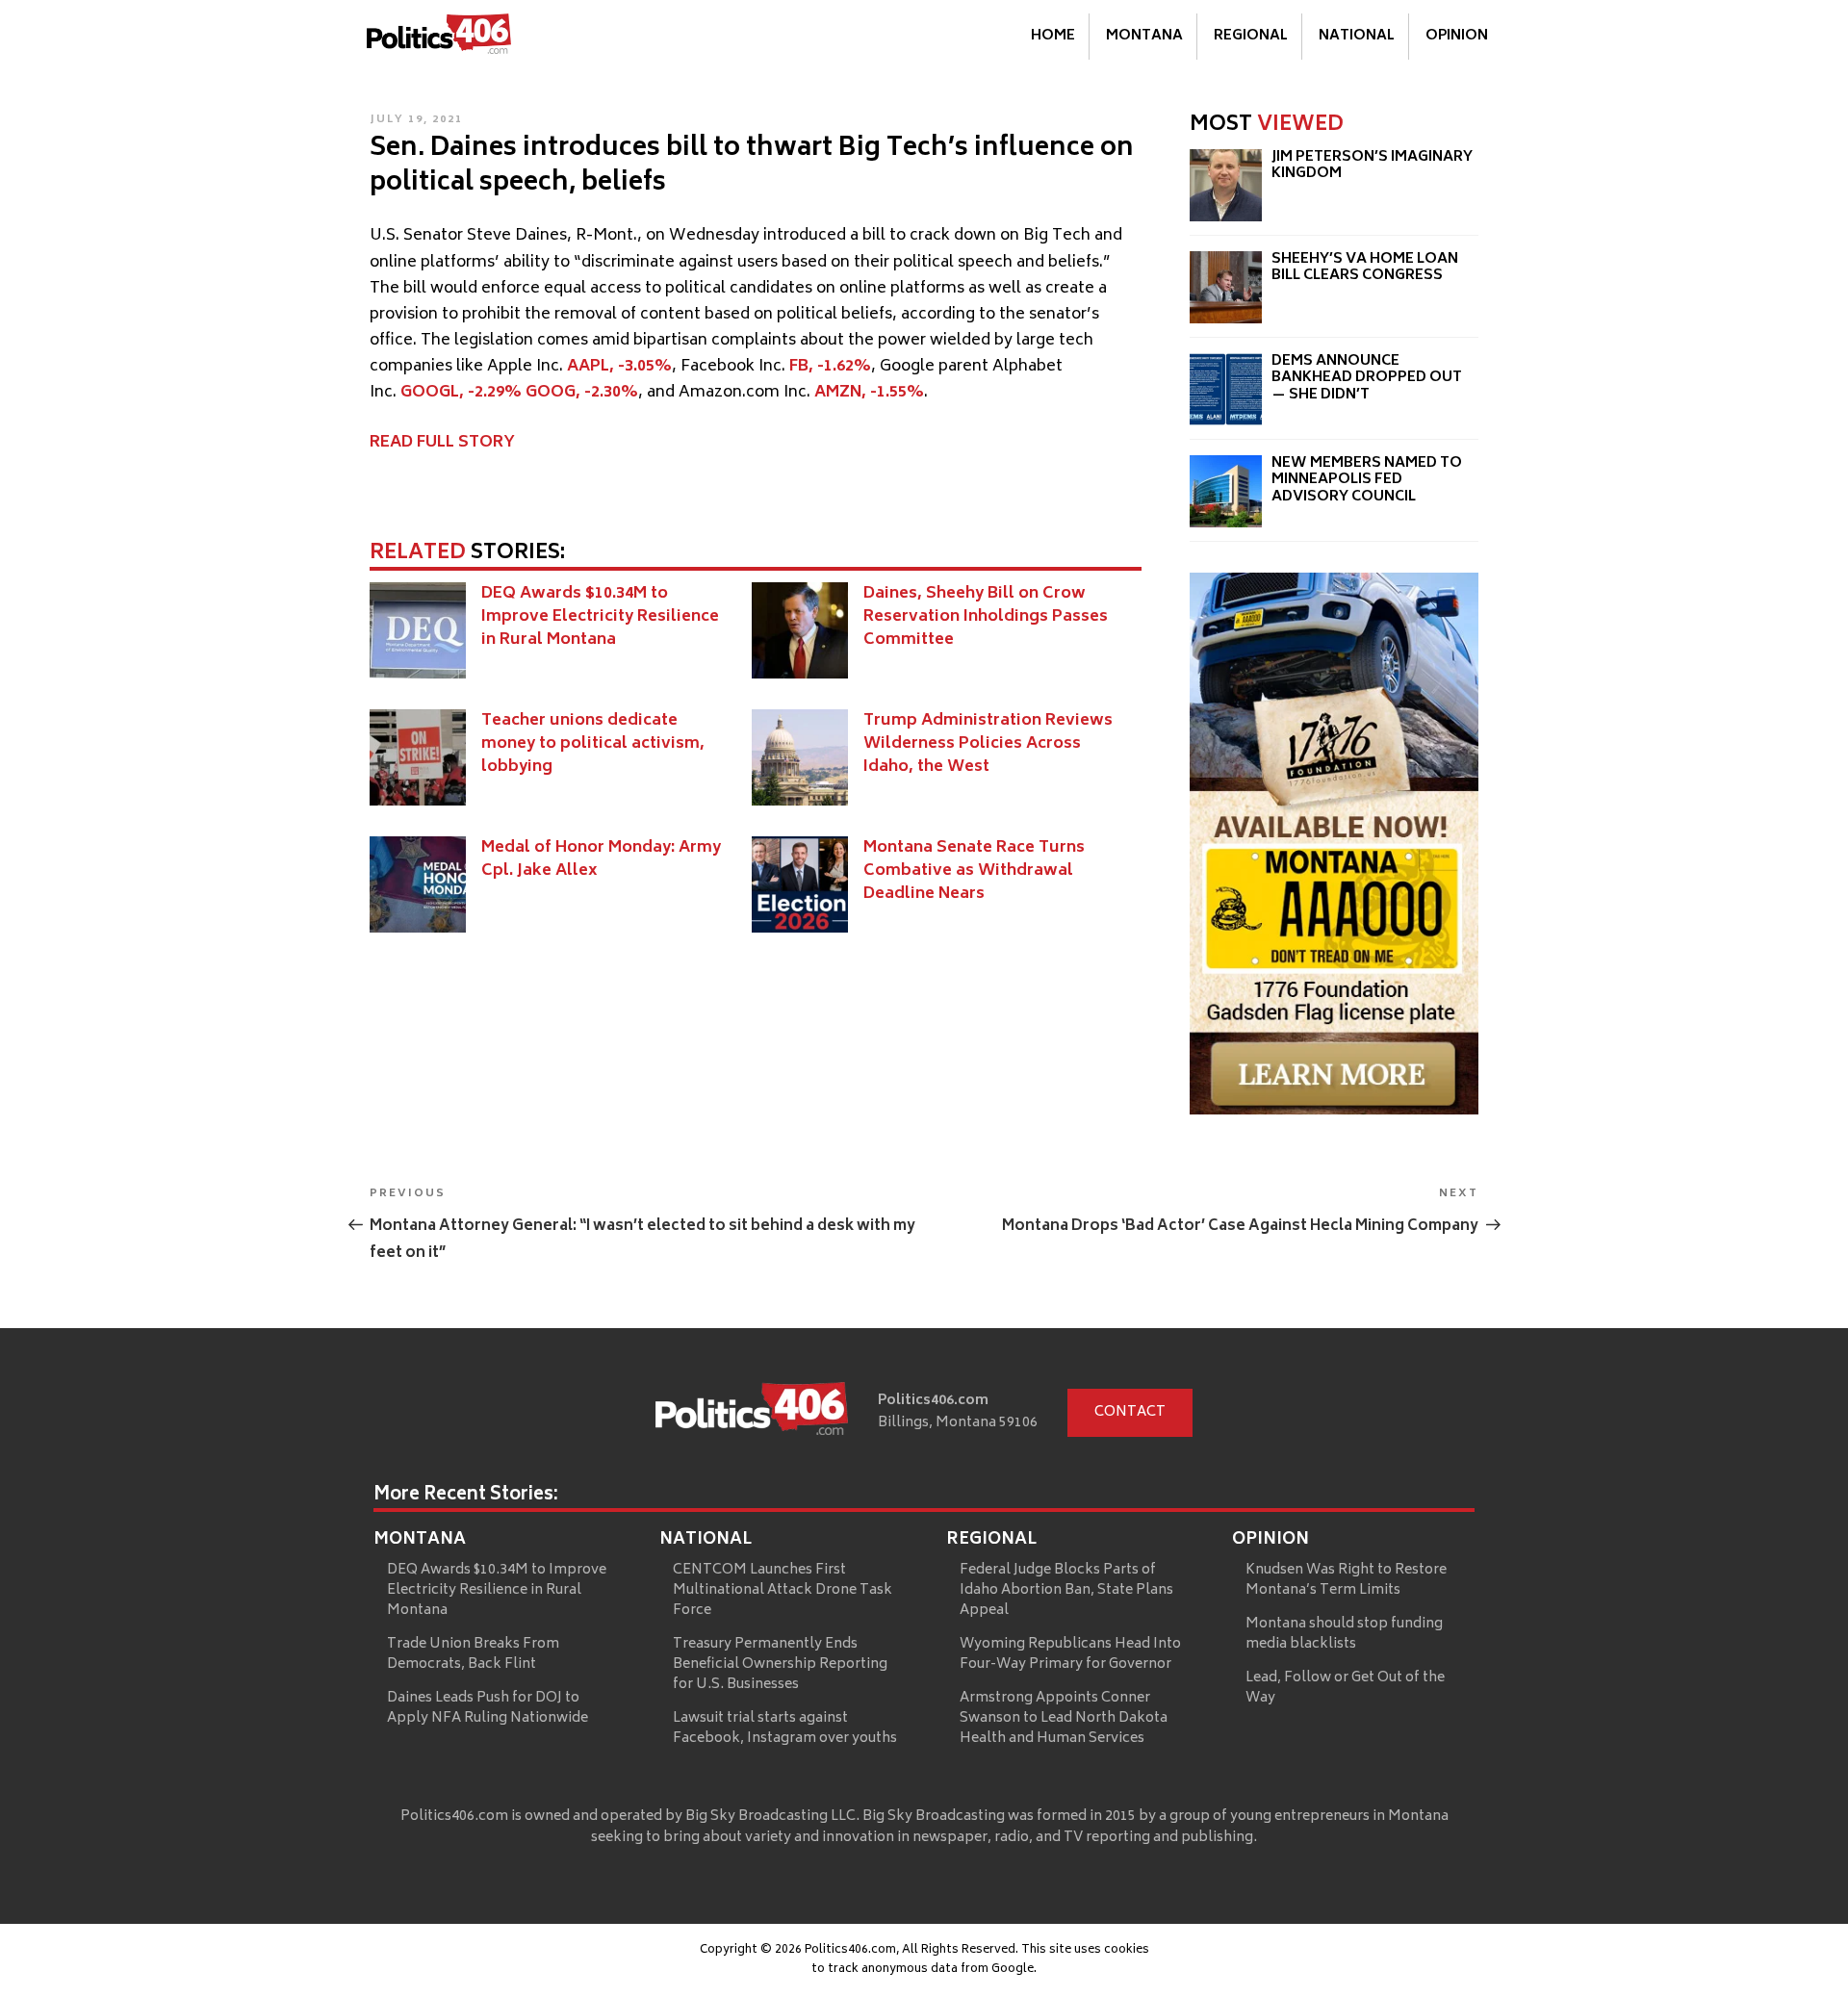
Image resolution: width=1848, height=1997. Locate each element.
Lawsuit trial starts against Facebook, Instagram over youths (785, 1728)
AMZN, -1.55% (869, 393)
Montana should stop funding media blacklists (1344, 1634)
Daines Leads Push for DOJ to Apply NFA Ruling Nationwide (488, 1708)
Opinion (1457, 36)
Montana (1144, 36)
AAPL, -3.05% (619, 367)
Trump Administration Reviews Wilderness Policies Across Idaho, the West (988, 744)
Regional (1251, 36)
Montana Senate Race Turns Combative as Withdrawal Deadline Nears (974, 871)
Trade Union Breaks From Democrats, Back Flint (473, 1654)
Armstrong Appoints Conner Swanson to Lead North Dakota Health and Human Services (1064, 1718)
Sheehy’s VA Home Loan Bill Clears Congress (1365, 268)
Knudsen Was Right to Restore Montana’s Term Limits (1346, 1580)
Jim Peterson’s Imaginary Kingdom (1372, 166)
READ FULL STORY (442, 443)
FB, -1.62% (830, 367)
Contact (1130, 1412)
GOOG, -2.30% (582, 393)
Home (1053, 36)
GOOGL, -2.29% (461, 393)
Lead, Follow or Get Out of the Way (1345, 1688)
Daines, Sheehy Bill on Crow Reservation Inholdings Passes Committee (986, 617)
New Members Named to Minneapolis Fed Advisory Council (1367, 480)
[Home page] (752, 1413)
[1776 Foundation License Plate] (1334, 1111)
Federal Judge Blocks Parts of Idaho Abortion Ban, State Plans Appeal (1066, 1590)
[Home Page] (439, 38)
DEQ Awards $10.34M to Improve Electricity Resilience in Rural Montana (600, 617)
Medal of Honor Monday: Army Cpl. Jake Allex (601, 859)
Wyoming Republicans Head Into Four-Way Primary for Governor (1070, 1654)
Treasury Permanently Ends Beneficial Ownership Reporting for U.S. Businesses (780, 1664)
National (1357, 36)
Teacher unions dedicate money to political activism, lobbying (593, 744)
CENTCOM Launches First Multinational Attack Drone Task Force (783, 1590)
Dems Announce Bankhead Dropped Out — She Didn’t (1367, 378)
